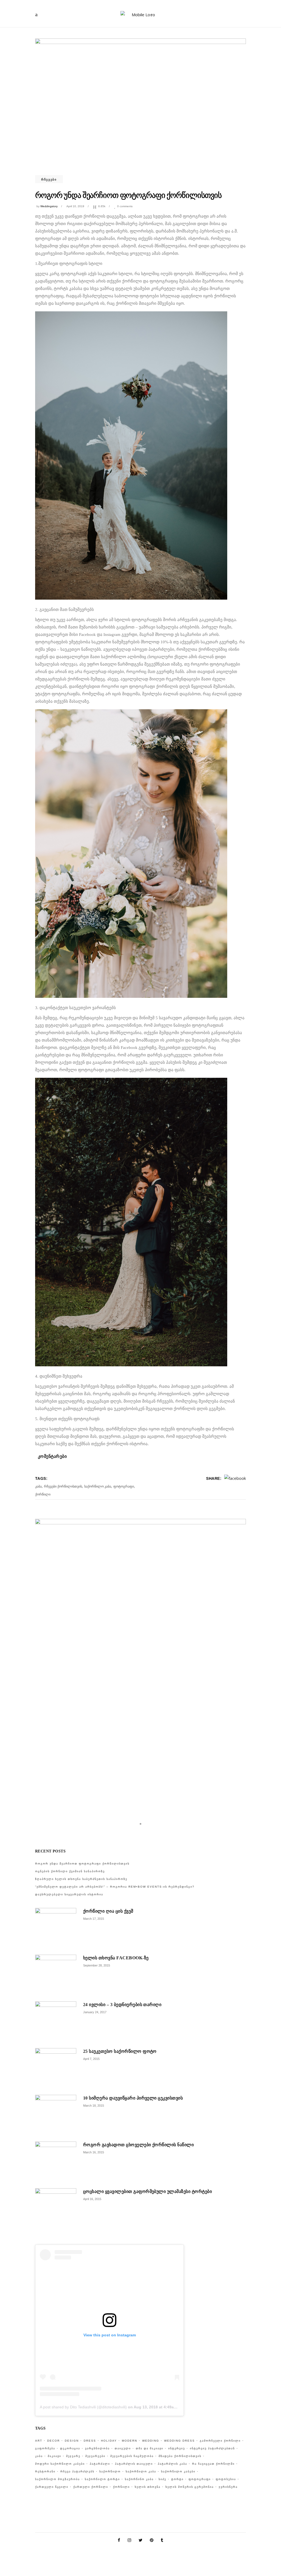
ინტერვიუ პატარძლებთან (212, 2448)
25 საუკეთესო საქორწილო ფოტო (120, 2051)
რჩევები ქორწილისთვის (63, 1486)
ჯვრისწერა (228, 2487)
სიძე (162, 2479)
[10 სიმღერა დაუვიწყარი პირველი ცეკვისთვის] (56, 2115)
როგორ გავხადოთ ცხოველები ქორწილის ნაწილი (138, 2145)
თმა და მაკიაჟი (150, 2448)
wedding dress (179, 2441)
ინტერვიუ (177, 2448)
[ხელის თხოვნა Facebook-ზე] (56, 1975)
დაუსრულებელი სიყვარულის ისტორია (69, 1894)
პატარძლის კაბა (172, 2464)
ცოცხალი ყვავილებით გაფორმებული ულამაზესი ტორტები (147, 2191)
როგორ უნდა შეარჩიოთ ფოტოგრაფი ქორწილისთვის (82, 1864)
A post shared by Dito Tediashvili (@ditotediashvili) (83, 2407)
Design (72, 2441)
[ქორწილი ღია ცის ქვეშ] (56, 1929)
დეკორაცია (70, 2448)
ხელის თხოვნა (148, 2487)
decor (54, 2441)
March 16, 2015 (94, 2152)
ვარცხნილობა (97, 2448)
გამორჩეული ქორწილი (220, 2441)
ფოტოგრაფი (124, 1486)
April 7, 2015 (91, 2059)
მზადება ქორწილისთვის (180, 2456)
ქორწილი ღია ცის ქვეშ (108, 1911)
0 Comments (125, 206)
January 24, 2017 (95, 2012)
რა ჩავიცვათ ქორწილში (213, 2464)
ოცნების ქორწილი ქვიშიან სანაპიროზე (70, 1871)
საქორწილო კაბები (178, 2471)
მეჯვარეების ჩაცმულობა (132, 2456)
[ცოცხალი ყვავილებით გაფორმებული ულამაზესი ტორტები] (56, 2209)
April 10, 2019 (75, 206)
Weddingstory (49, 206)
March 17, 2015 (94, 1919)
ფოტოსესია (226, 2479)
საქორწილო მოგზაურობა (57, 2479)
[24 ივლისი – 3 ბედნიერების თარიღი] (56, 2022)
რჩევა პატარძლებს (77, 2471)
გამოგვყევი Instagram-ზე (144, 1833)
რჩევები (49, 179)
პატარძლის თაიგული (134, 2464)
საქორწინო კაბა (139, 2479)
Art (39, 2441)
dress (90, 2441)
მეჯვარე (73, 2456)
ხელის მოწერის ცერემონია (190, 2487)
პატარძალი (100, 2464)
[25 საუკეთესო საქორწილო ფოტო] (56, 2069)
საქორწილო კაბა (98, 1486)
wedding (151, 2441)
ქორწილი (43, 1494)
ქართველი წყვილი (52, 2487)
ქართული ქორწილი (91, 2487)
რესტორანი (45, 2471)
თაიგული (123, 2448)
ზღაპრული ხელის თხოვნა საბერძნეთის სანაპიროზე (81, 1879)
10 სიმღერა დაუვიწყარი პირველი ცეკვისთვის (133, 2098)
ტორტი (177, 2479)
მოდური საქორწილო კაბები (60, 2464)
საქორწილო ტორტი (102, 2479)
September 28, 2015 (97, 1965)
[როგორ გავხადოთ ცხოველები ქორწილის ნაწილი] (56, 2162)
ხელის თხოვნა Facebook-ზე (116, 1958)
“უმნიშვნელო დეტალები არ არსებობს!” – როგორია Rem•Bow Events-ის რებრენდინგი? (115, 1887)
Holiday (109, 2441)
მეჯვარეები (95, 2456)
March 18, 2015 (94, 2106)
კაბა (38, 1486)
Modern (130, 2441)
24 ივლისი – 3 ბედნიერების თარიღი (122, 2005)
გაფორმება (45, 2448)
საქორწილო (110, 2471)
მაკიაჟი (54, 2456)
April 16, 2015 (92, 2199)
